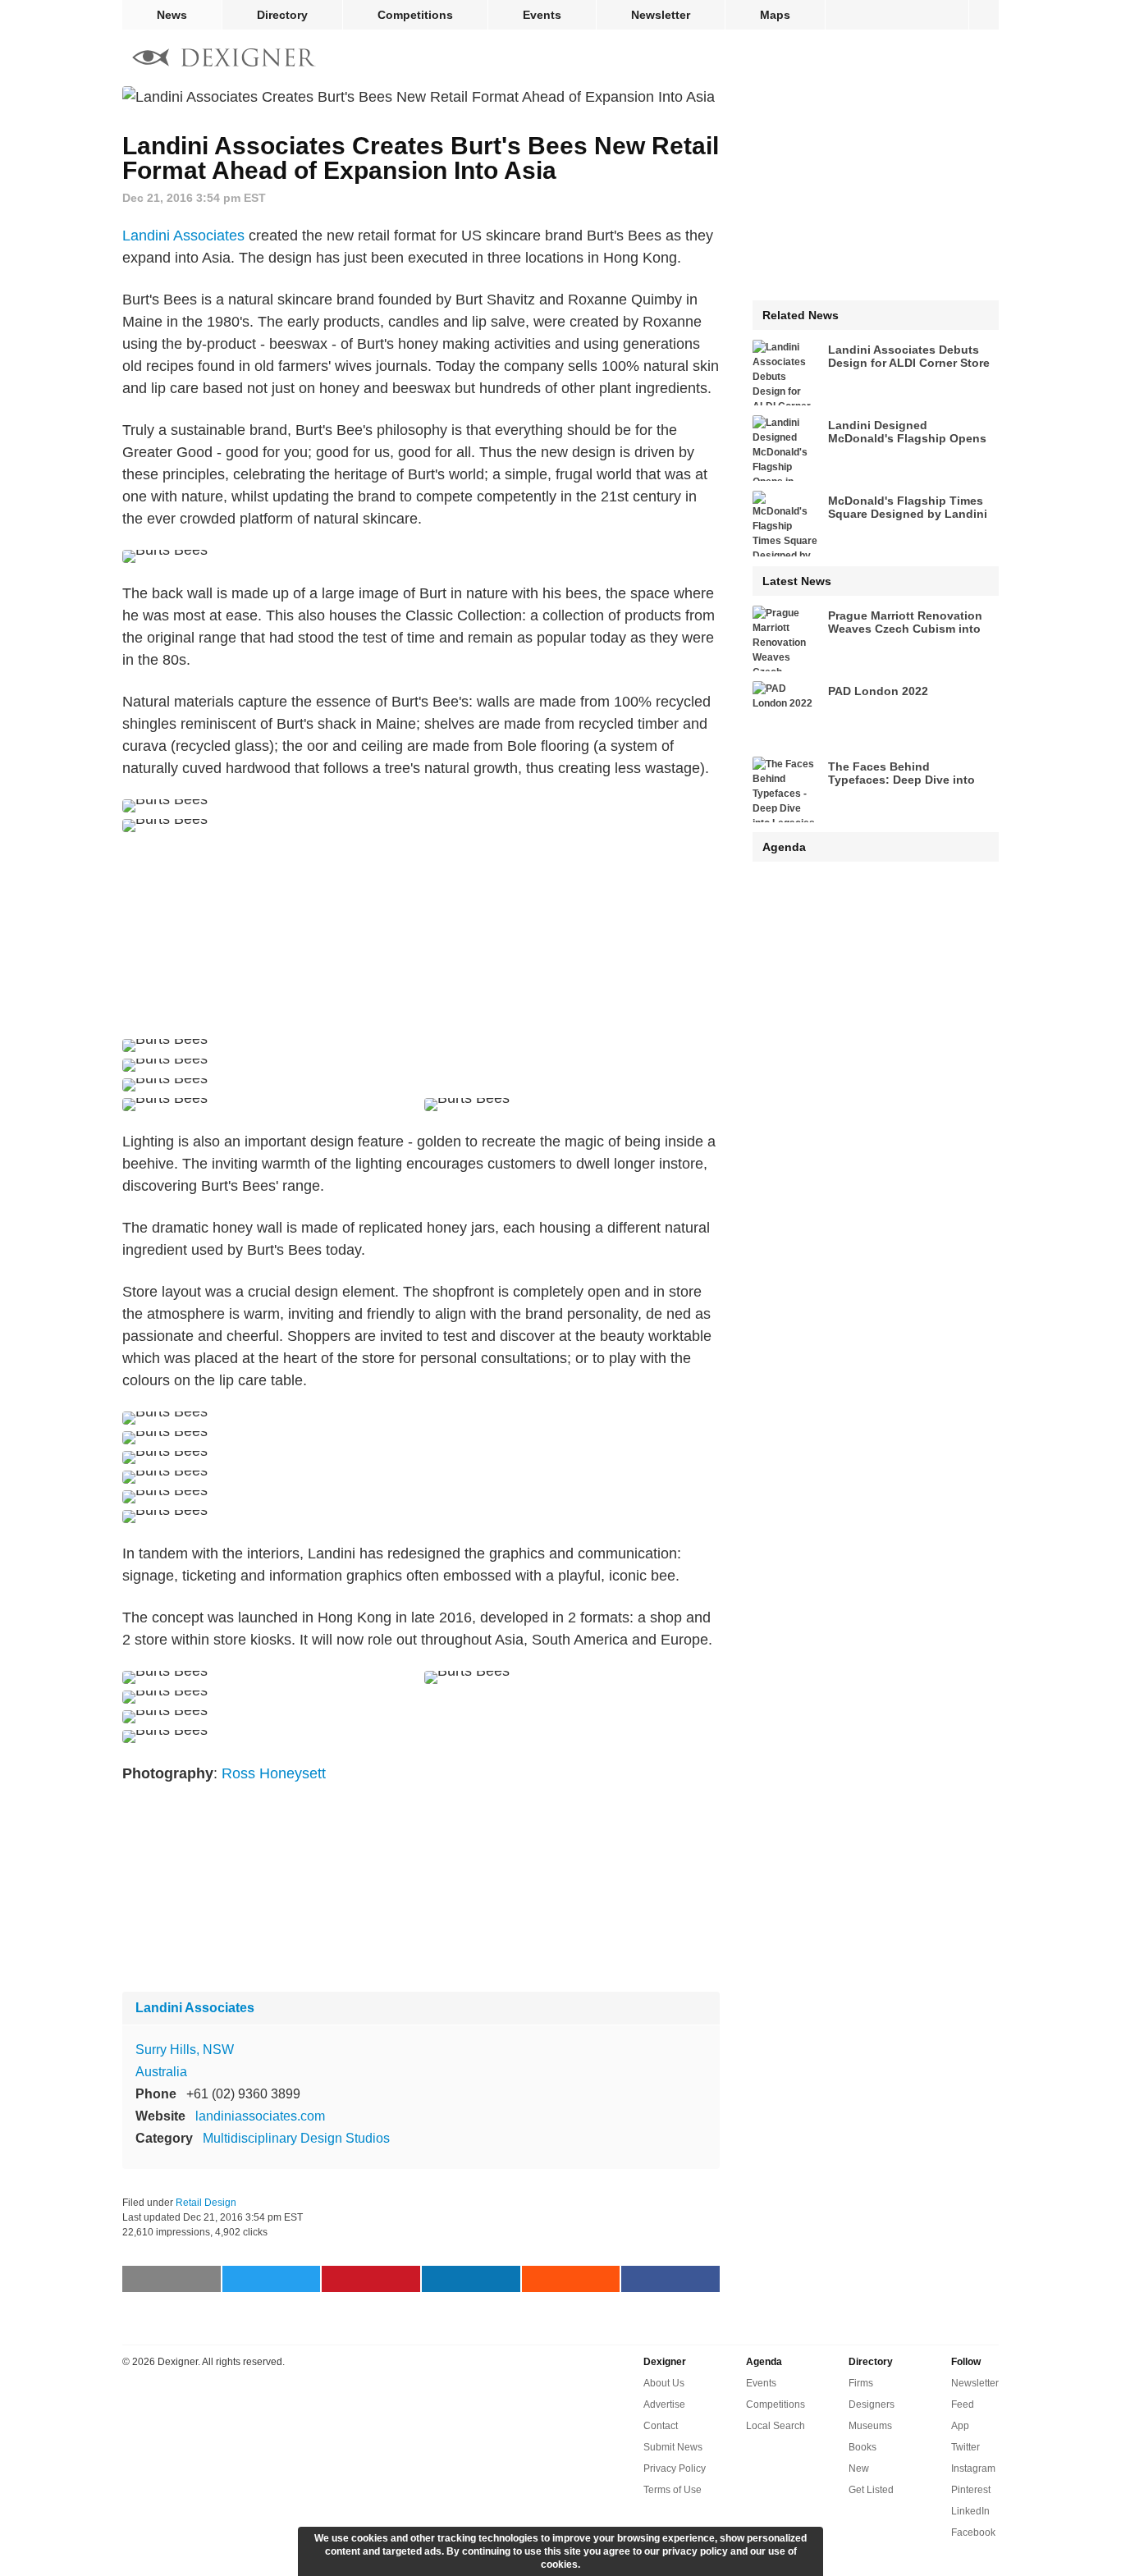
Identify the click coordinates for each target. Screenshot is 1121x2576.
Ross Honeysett (274, 1773)
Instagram (973, 2468)
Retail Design (206, 2203)
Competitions (415, 15)
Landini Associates (183, 236)
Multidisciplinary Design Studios (296, 2138)
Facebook (973, 2533)
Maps (775, 15)
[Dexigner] (224, 59)
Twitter (965, 2447)
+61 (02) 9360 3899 (243, 2094)
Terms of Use (673, 2490)
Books (862, 2447)
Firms (861, 2383)
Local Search (776, 2426)
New (859, 2468)
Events (542, 15)
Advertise (664, 2404)
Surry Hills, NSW (185, 2050)
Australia (161, 2072)
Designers (872, 2404)
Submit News (673, 2447)
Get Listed (871, 2490)
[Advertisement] (421, 936)
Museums (870, 2426)
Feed (963, 2404)
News (172, 15)
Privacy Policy (675, 2468)
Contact (661, 2426)
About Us (664, 2383)
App (960, 2426)
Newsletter (661, 15)
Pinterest (971, 2490)
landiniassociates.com (260, 2116)
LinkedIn (970, 2511)
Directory (282, 15)
